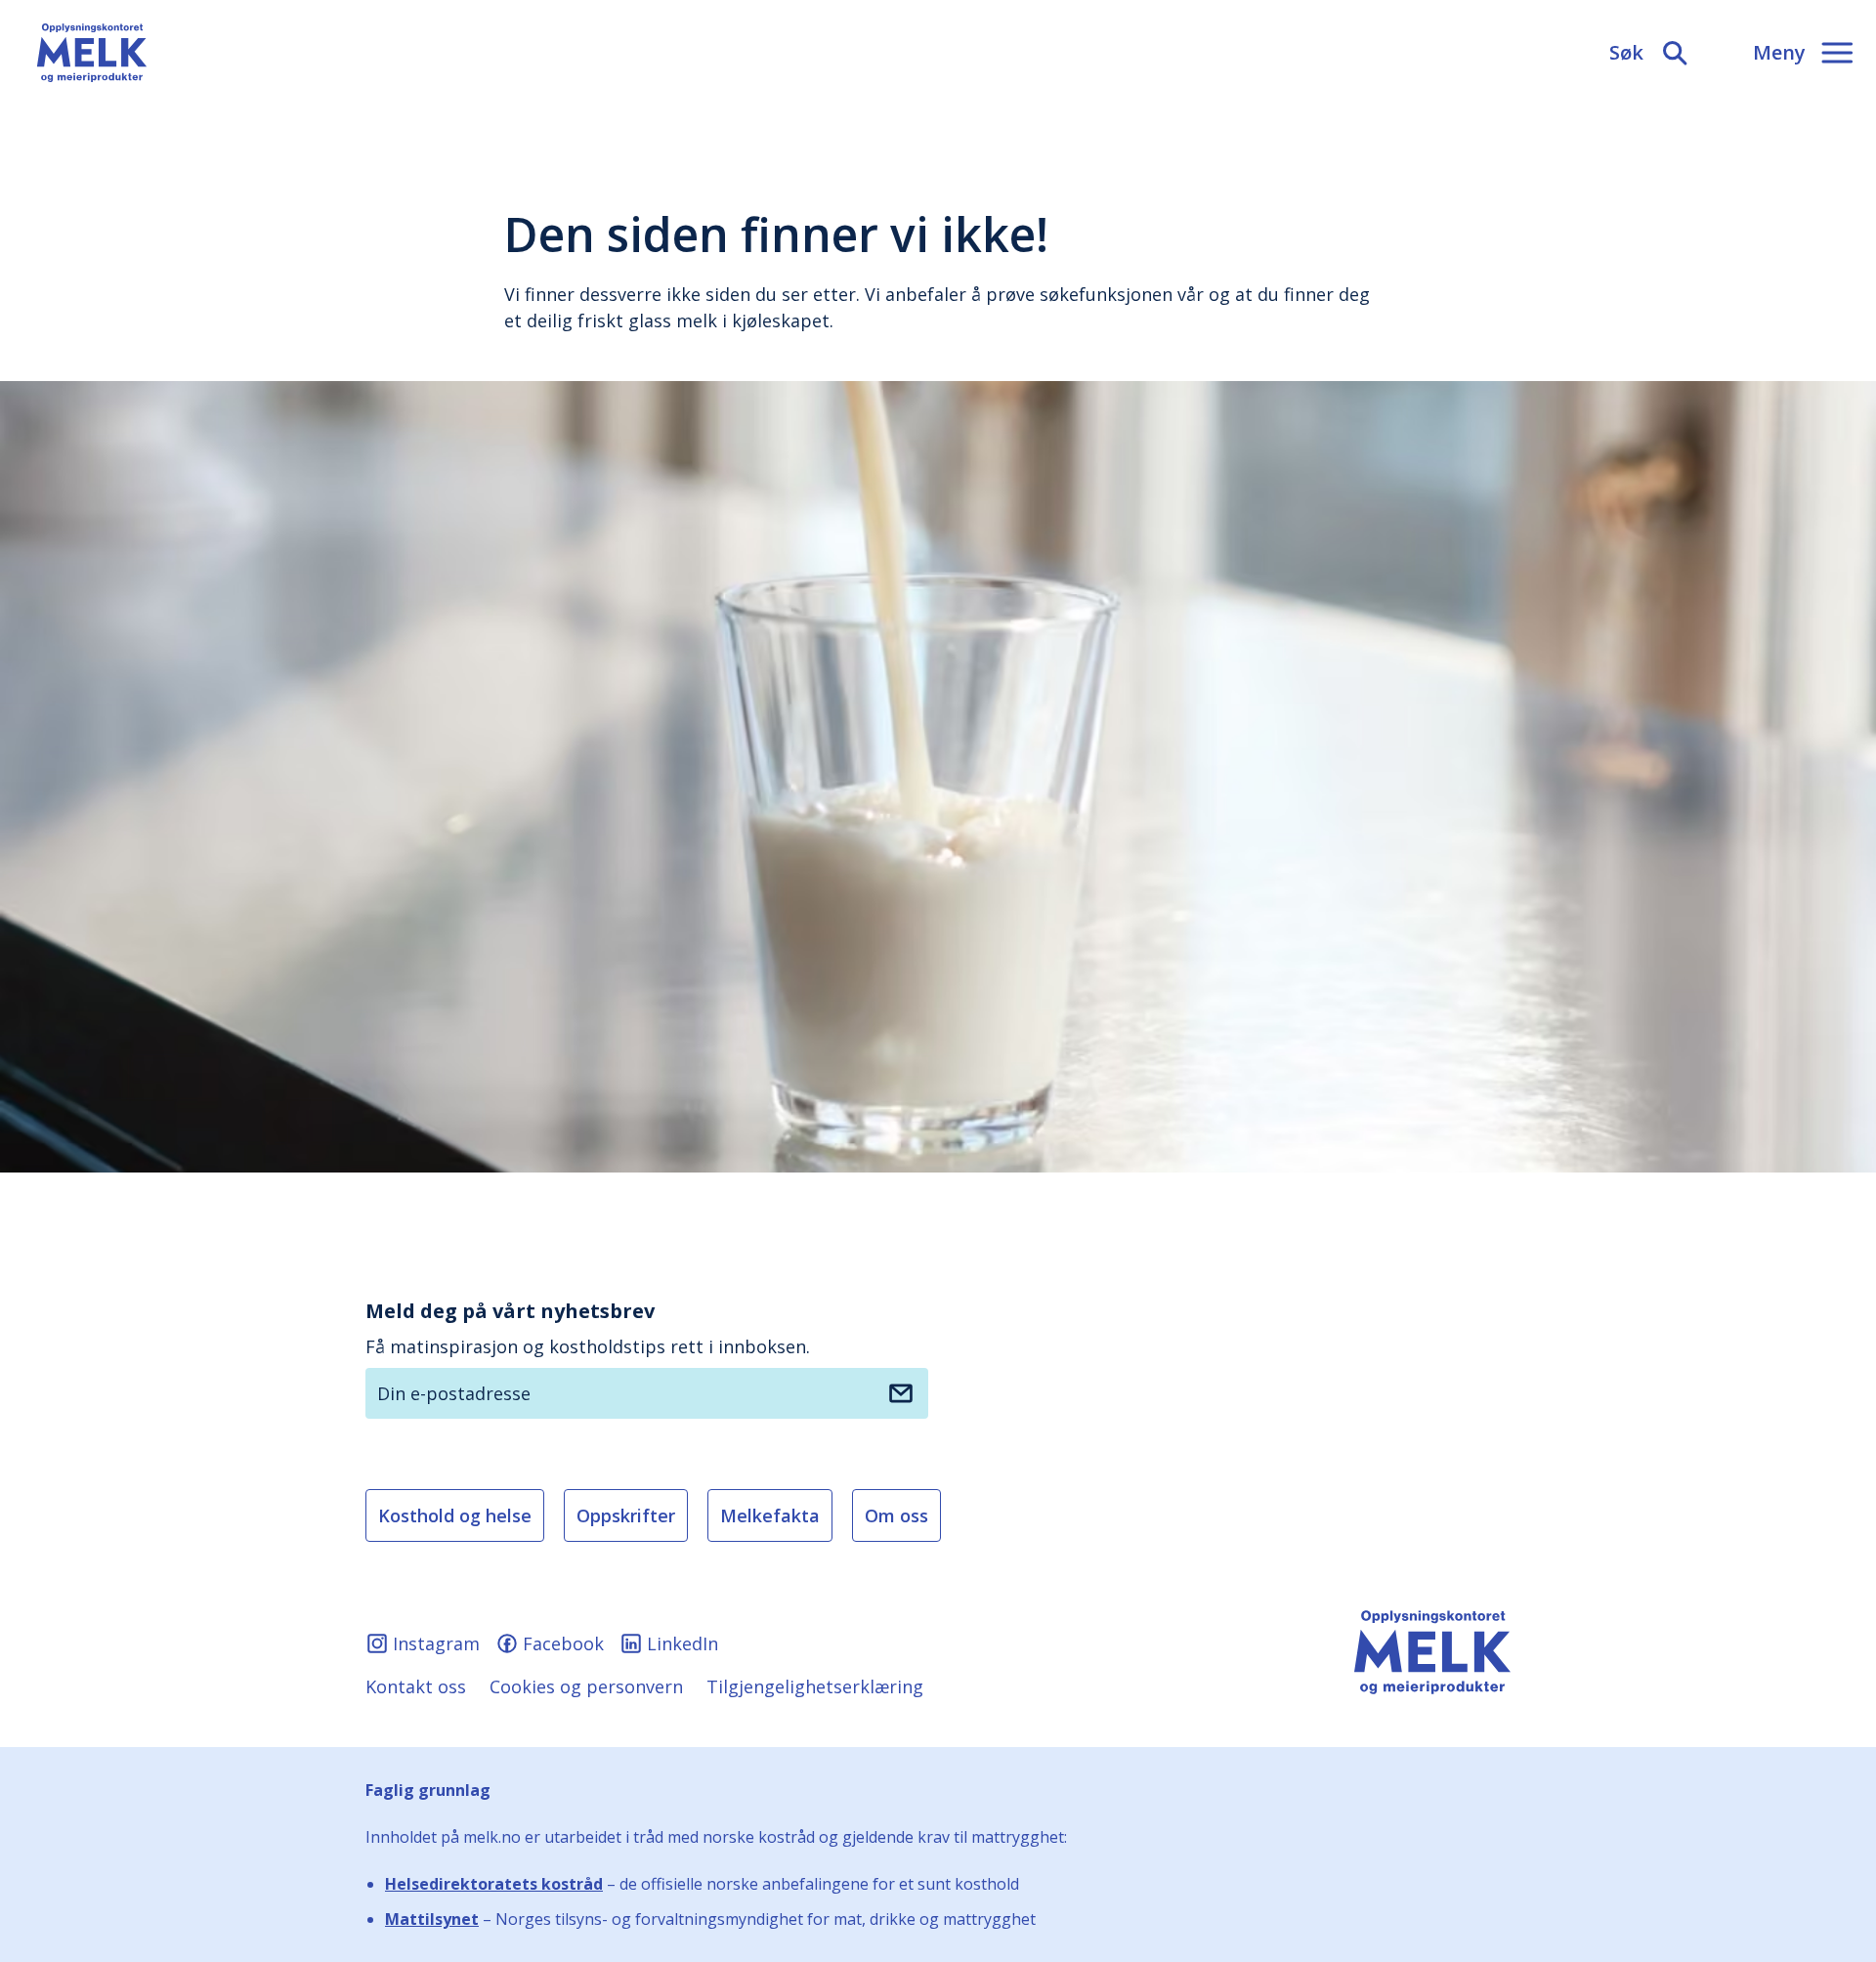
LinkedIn (682, 1643)
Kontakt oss (416, 1686)
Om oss (896, 1515)
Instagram (436, 1643)
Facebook (563, 1643)
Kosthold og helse (455, 1515)
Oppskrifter (626, 1515)
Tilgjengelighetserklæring (815, 1686)
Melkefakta (770, 1515)
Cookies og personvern (586, 1686)
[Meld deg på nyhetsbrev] (901, 1393)
